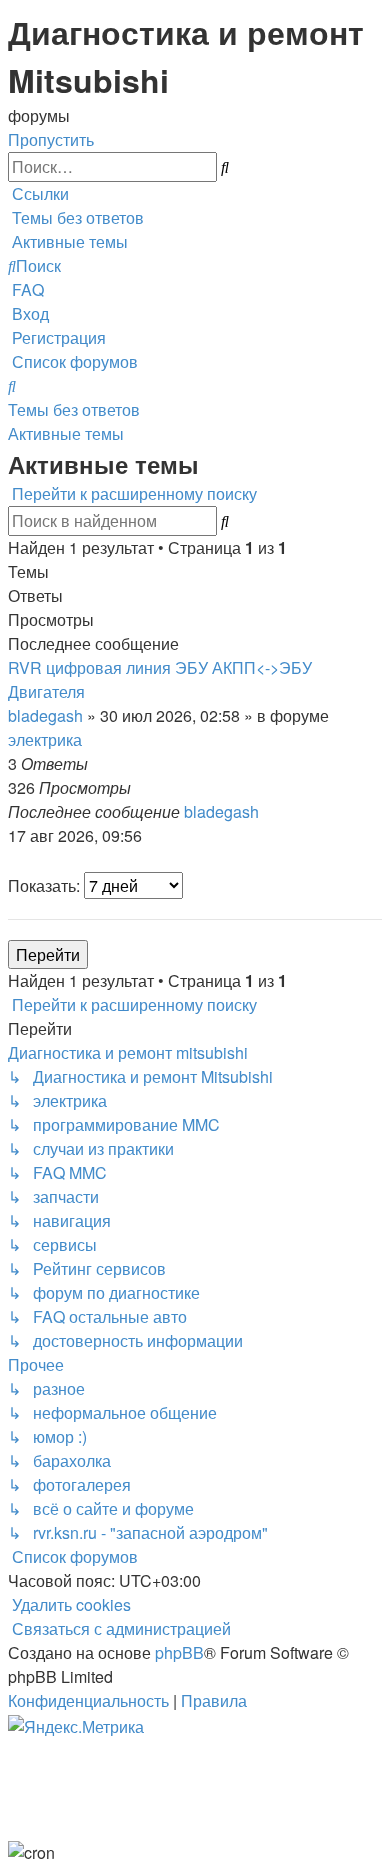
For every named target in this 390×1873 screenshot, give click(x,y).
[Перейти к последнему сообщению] (265, 811)
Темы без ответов (74, 409)
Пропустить (51, 139)
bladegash (45, 715)
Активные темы (66, 433)
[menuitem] (76, 217)
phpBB (179, 1652)
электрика (45, 739)
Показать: (46, 885)
